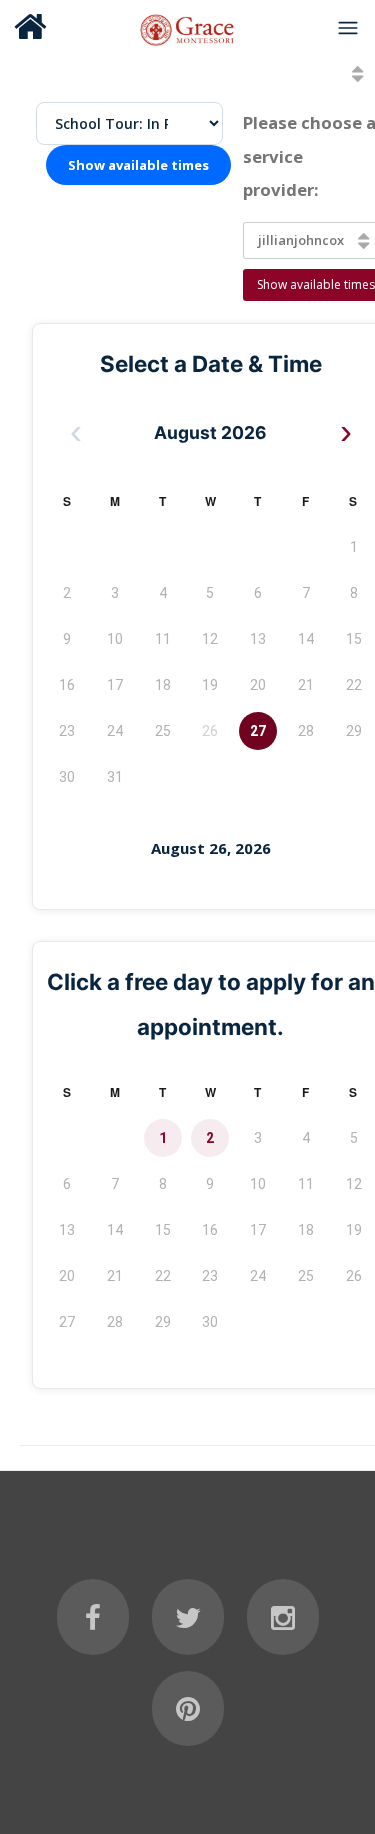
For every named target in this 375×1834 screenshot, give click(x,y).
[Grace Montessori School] (187, 27)
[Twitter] (188, 1617)
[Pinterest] (188, 1709)
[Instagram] (283, 1617)
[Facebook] (93, 1617)
